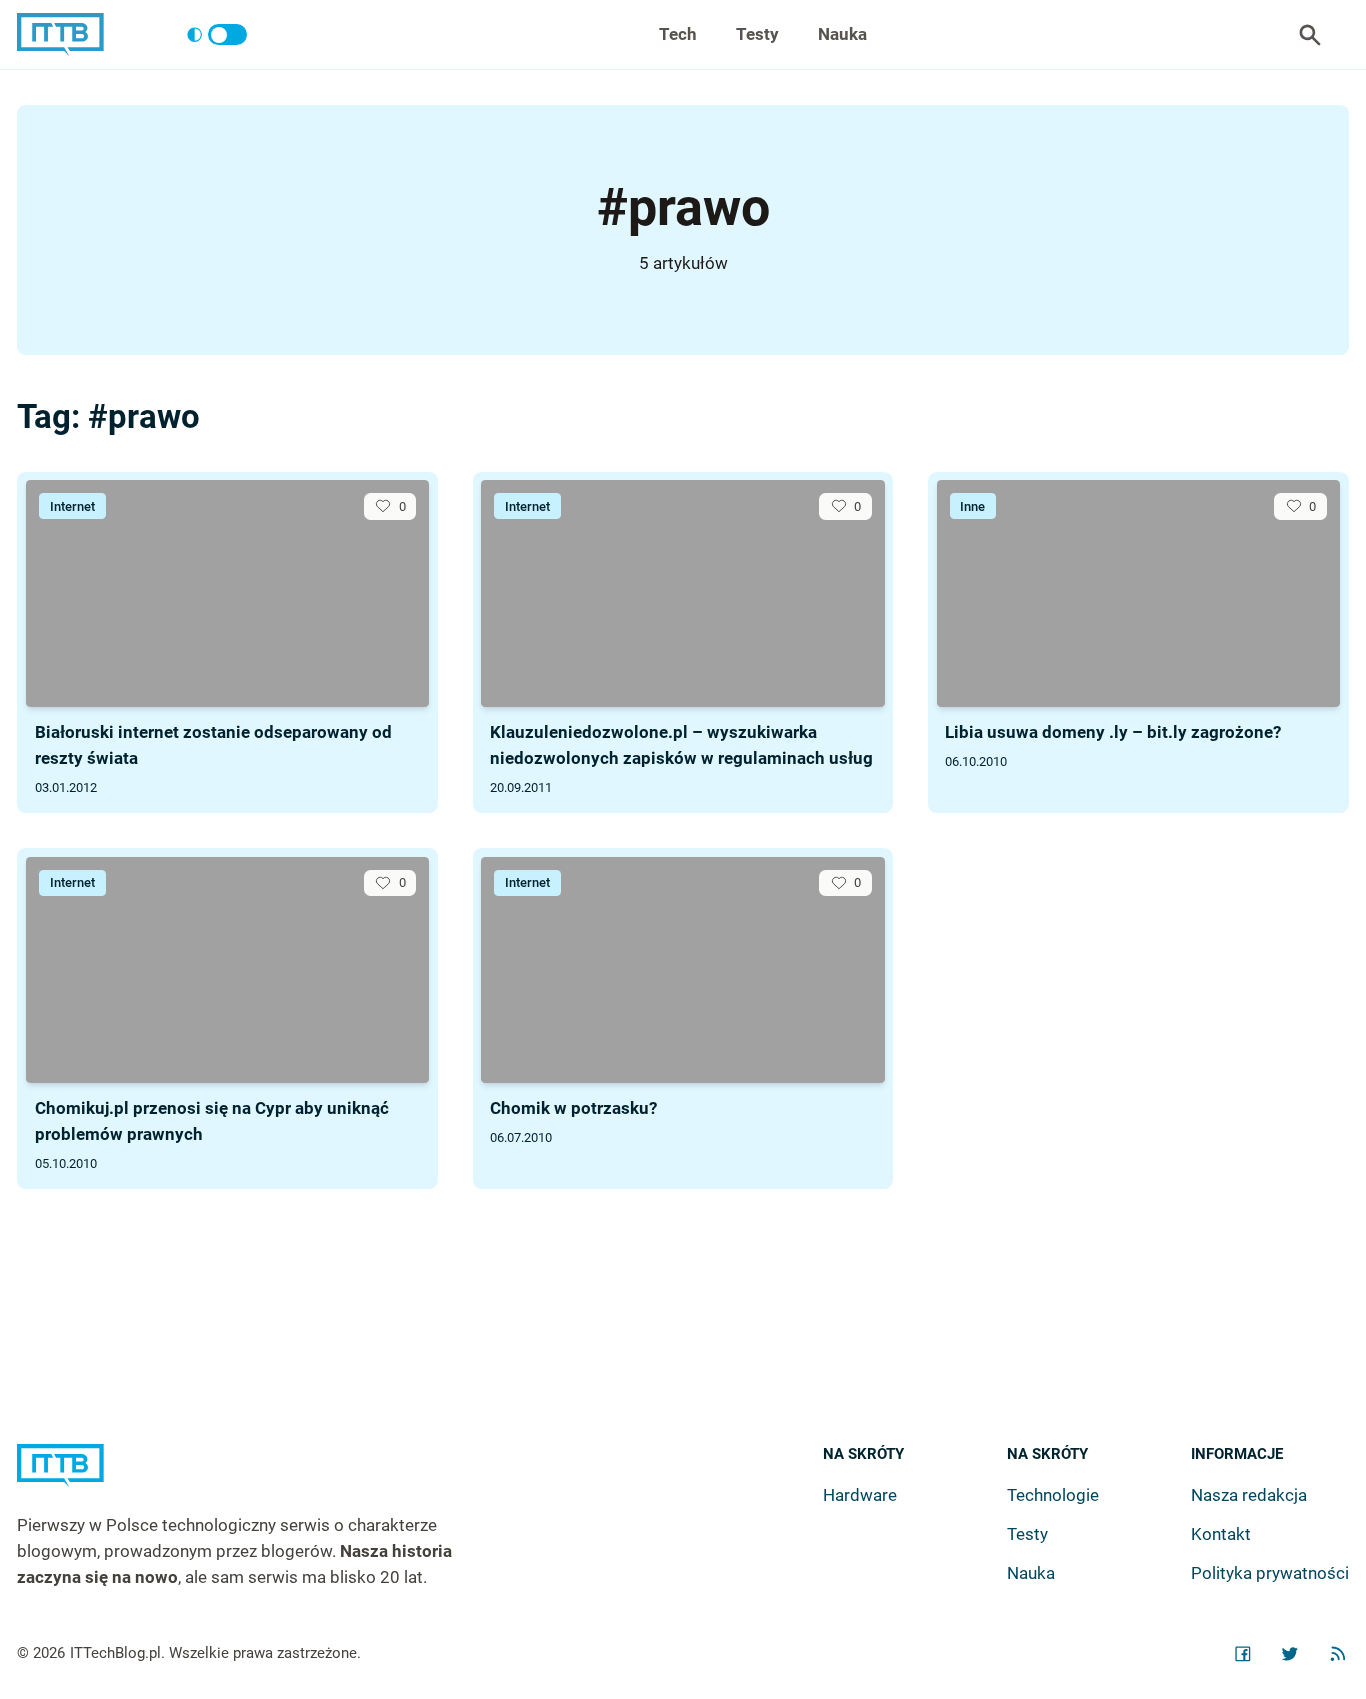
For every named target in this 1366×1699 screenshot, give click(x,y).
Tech (678, 34)
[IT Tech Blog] (60, 34)
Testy (757, 34)
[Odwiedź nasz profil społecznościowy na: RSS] (1338, 1654)
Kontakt (1221, 1534)
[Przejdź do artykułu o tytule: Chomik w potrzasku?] (682, 970)
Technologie (1053, 1495)
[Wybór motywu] (216, 35)
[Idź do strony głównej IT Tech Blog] (259, 1478)
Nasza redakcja (1249, 1495)
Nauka (842, 34)
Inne (972, 506)
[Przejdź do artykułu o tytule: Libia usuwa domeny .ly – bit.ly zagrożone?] (1138, 593)
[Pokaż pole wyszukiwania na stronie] (1310, 35)
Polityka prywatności (1270, 1573)
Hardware (860, 1495)
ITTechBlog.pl (115, 1653)
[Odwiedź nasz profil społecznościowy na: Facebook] (1243, 1654)
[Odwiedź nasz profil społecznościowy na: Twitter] (1290, 1654)
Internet (72, 506)
